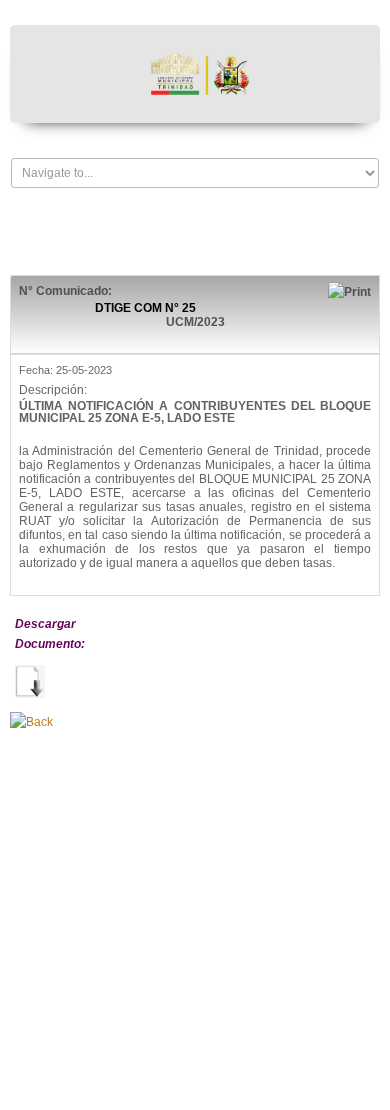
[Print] (349, 291)
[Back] (31, 721)
